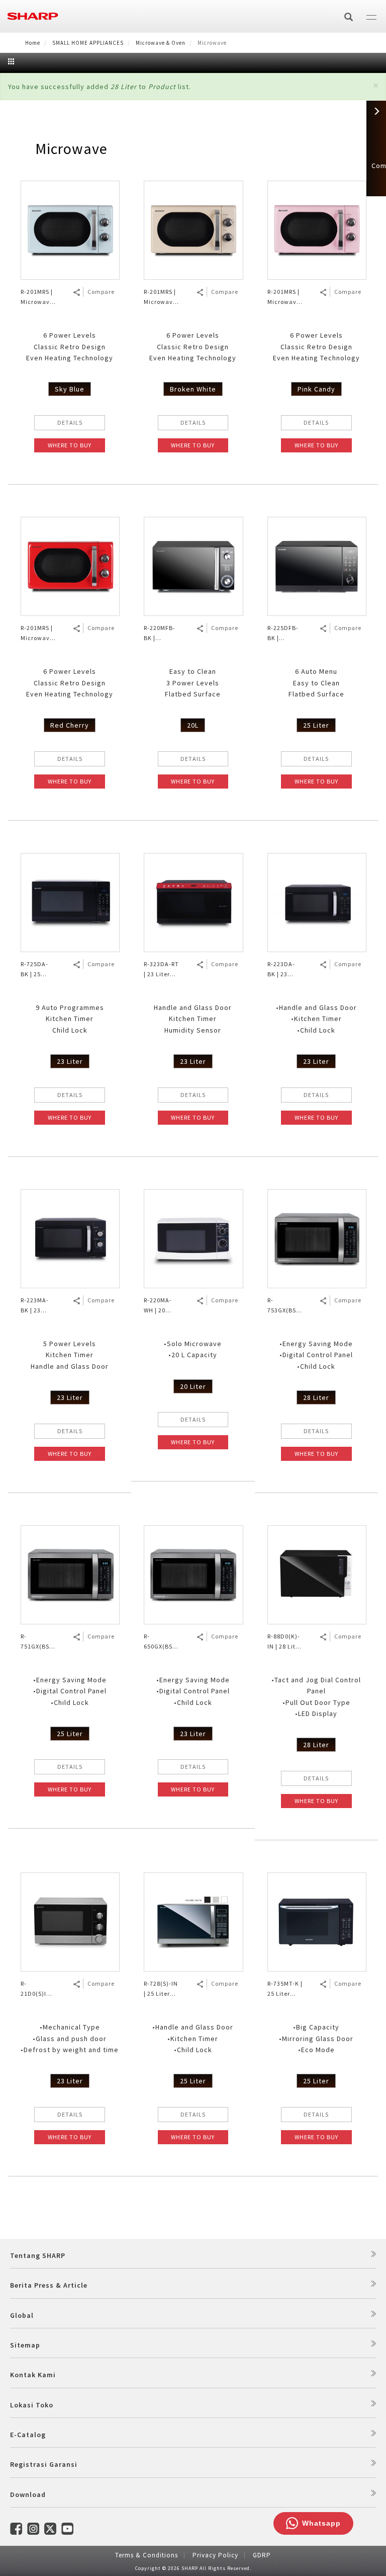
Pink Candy (316, 389)
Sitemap (25, 2345)
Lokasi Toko (32, 2405)
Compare (101, 292)
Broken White (193, 389)
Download (28, 2494)
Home (33, 43)
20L (193, 725)
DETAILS (70, 422)
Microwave (71, 148)
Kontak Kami (33, 2375)
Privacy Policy (215, 2555)
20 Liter (193, 1386)
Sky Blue (70, 389)
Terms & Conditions (147, 2555)
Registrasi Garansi (44, 2464)
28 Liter (316, 1397)
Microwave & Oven (161, 43)
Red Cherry (70, 725)
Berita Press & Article (49, 2285)
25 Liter (316, 725)
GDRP (262, 2555)
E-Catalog (28, 2435)
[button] (376, 85)
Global (22, 2315)
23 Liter (70, 1061)
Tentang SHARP (38, 2255)
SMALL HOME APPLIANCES (88, 43)
